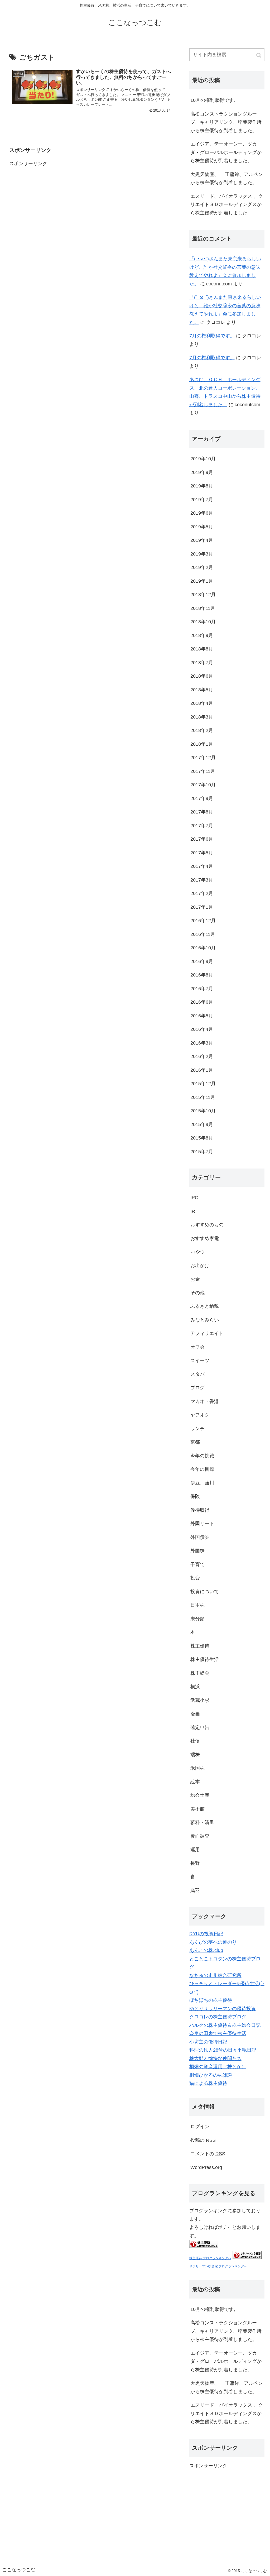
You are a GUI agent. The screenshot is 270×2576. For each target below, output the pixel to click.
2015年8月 (202, 1138)
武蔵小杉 (200, 1700)
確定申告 (200, 1727)
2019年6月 (202, 513)
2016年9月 (202, 961)
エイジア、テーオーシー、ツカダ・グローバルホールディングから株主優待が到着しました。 (226, 152)
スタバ (197, 1374)
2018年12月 (203, 595)
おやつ (197, 1252)
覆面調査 (200, 1836)
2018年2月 (202, 730)
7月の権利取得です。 (212, 336)
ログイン (200, 2127)
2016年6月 (202, 1002)
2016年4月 (202, 1029)
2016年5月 (202, 1016)
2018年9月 (202, 635)
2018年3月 (202, 717)
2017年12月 (203, 758)
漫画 (195, 1714)
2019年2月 (202, 567)
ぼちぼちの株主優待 (211, 2000)
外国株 (197, 1551)
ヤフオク (200, 1415)
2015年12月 (203, 1084)
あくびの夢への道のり (213, 1942)
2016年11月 (203, 934)
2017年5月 (202, 853)
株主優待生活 (205, 1659)
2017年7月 (202, 826)
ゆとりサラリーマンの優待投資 (223, 2009)
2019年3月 (202, 554)
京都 (195, 1442)
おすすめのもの (207, 1225)
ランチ (197, 1429)
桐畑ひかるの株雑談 (211, 2075)
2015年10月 (203, 1111)
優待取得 (200, 1510)
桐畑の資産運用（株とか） (218, 2067)
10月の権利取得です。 (214, 100)
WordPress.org (206, 2167)
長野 (195, 1863)
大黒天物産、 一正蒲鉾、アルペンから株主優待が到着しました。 (227, 179)
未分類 (197, 1619)
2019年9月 (202, 472)
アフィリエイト (207, 1333)
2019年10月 (203, 459)
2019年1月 (202, 581)
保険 (195, 1496)
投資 (195, 1578)
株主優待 (200, 1646)
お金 (195, 1279)
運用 (195, 1850)
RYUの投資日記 (206, 1934)
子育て (197, 1564)
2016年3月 (202, 1043)
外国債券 (200, 1537)
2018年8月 (202, 649)
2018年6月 (202, 676)
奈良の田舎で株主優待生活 (218, 2033)
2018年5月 (202, 690)
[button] (259, 55)
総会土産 (200, 1795)
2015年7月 (202, 1152)
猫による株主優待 (208, 2083)
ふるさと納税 (205, 1306)
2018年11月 (203, 608)
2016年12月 (203, 921)
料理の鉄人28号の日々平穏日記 (223, 2050)
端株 (195, 1755)
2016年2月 (202, 1056)
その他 (197, 1293)
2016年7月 (202, 989)
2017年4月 (202, 866)
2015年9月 (202, 1124)
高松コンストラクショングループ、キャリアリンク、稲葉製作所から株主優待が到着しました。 (226, 122)
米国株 (197, 1768)
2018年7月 (202, 663)
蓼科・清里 (202, 1822)
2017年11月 (203, 771)
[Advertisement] (49, 201)
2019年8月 (202, 486)
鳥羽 (195, 1890)
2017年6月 (202, 839)
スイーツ (200, 1361)
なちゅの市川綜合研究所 (215, 1975)
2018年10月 (203, 622)
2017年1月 (202, 907)
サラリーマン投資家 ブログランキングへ (218, 2266)
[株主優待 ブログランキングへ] (204, 2247)
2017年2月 (202, 893)
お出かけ (200, 1266)
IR (193, 1211)
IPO (194, 1198)
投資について (205, 1592)
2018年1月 (202, 744)
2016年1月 (202, 1070)
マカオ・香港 (205, 1401)
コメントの (208, 2154)
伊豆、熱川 (202, 1483)
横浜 (195, 1687)
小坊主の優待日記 (208, 2042)
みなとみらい (205, 1320)
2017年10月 (203, 785)
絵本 (195, 1782)
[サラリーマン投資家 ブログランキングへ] (247, 2258)
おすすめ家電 (205, 1238)
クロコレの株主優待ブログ (218, 2017)
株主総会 (200, 1673)
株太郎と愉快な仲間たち (215, 2058)
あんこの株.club (206, 1950)
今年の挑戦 (202, 1456)
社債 (195, 1741)
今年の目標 (202, 1469)
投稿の (203, 2140)
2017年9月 (202, 798)
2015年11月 (203, 1097)
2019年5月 (202, 527)
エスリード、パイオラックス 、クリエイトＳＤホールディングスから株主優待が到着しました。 (227, 205)
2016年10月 (203, 948)
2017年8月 (202, 812)
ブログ (197, 1388)
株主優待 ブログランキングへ (210, 2258)
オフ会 (197, 1347)
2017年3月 (202, 880)
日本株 (197, 1605)
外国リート (202, 1524)
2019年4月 (202, 540)
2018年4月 (202, 703)
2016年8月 (202, 975)
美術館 (197, 1809)
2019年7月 (202, 500)
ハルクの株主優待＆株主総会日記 (225, 2025)
